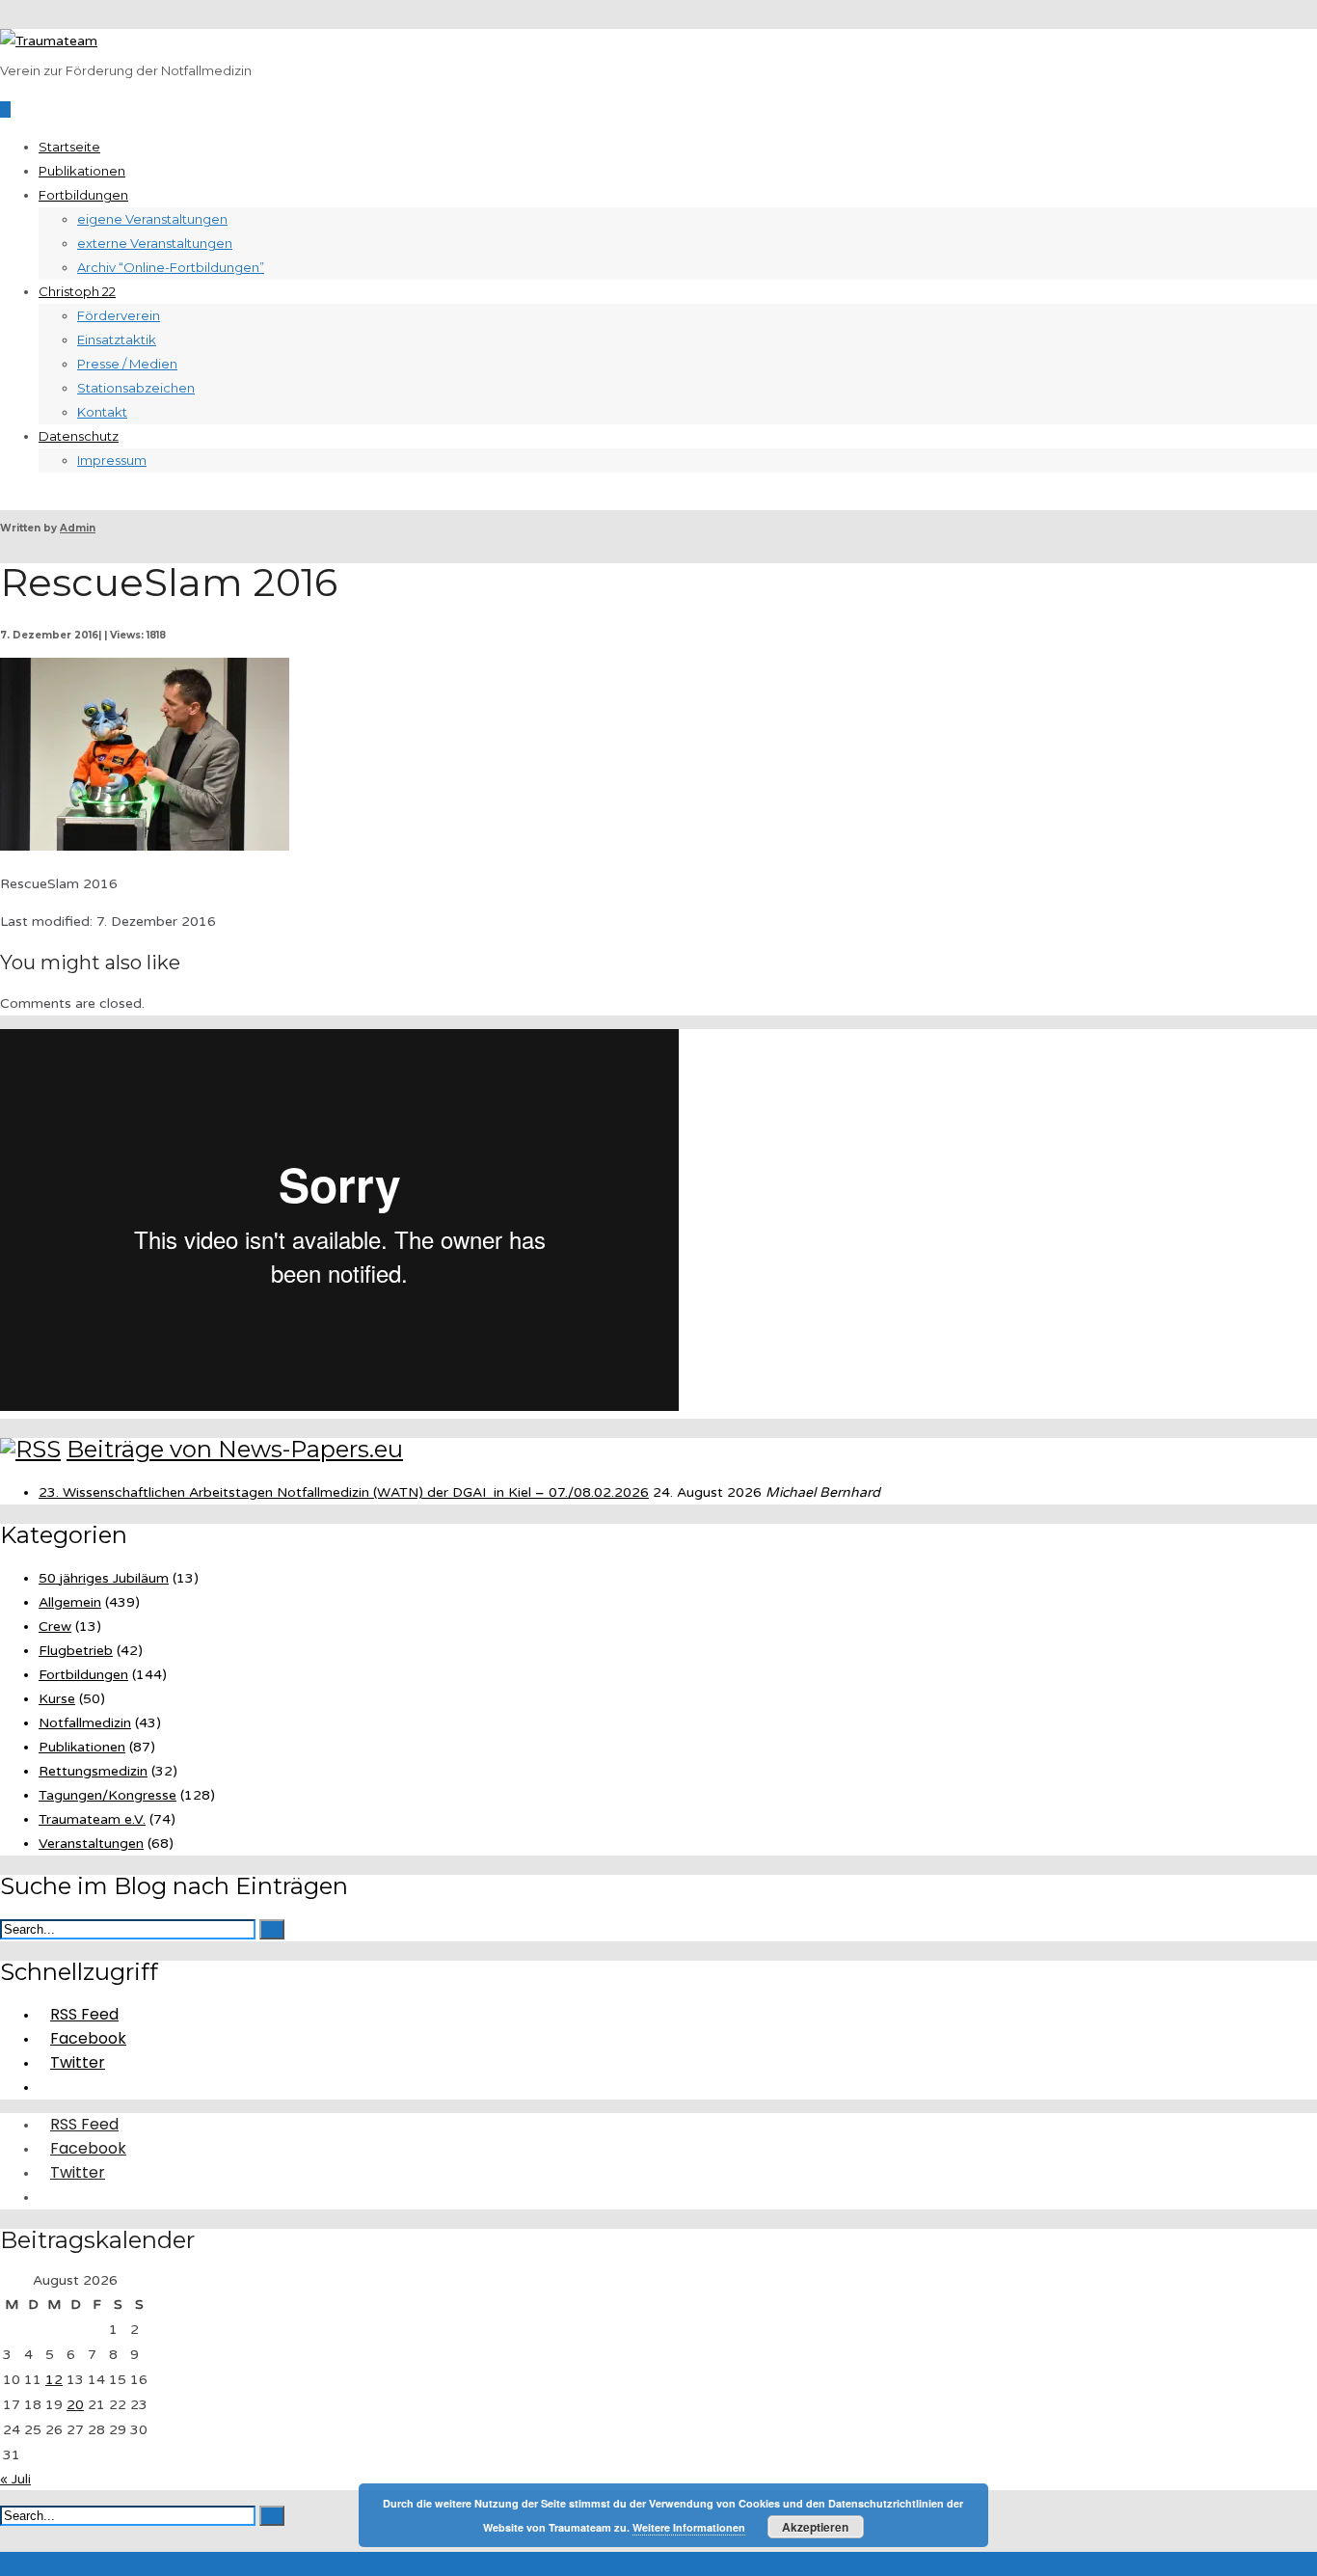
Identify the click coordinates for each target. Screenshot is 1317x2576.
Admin (78, 528)
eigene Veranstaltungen (152, 219)
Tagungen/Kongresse (108, 1795)
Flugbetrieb (76, 1651)
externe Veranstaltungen (155, 243)
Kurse (57, 1699)
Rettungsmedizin (93, 1771)
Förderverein (119, 315)
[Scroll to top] (5, 2564)
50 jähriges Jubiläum (104, 1578)
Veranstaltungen (91, 1844)
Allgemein (70, 1602)
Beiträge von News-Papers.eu (235, 1449)
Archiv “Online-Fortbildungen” (171, 267)
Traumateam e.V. (92, 1819)
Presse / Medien (127, 364)
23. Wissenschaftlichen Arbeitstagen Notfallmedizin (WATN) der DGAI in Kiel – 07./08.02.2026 (344, 1492)
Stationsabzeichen (136, 388)
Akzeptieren (815, 2527)
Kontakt (102, 412)
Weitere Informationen (689, 2527)
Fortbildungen (83, 195)
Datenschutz (79, 436)
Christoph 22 (77, 291)
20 (75, 2405)
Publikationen (82, 171)
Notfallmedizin (85, 1723)
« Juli (15, 2479)
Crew (55, 1627)
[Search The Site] (44, 2087)
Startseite (69, 147)
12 (54, 2380)
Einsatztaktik (117, 339)
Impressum (112, 460)
